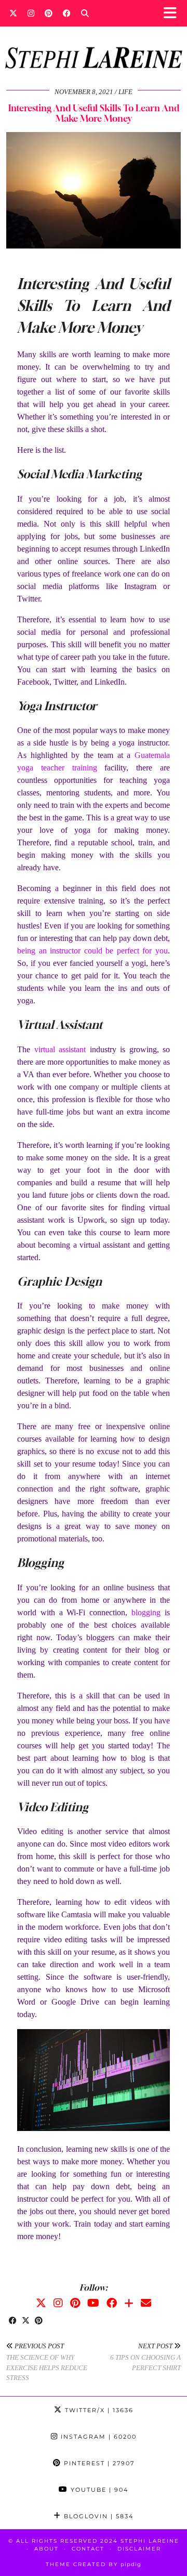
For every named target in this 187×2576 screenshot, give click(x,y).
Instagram (97, 2437)
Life (125, 92)
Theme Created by (94, 2564)
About (46, 2549)
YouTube (98, 2490)
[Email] (146, 2303)
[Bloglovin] (129, 2303)
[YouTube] (93, 2303)
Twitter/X (98, 2410)
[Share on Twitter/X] (26, 2321)
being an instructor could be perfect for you (92, 951)
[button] (173, 13)
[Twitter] (13, 13)
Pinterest (98, 2463)
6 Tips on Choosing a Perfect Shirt (145, 2357)
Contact (88, 2549)
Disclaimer (139, 2549)
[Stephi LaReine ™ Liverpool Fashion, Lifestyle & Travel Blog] (94, 44)
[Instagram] (31, 13)
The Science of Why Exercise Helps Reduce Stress (47, 2362)
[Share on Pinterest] (39, 2321)
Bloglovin (97, 2516)
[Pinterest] (49, 13)
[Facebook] (67, 13)
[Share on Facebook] (13, 2321)
